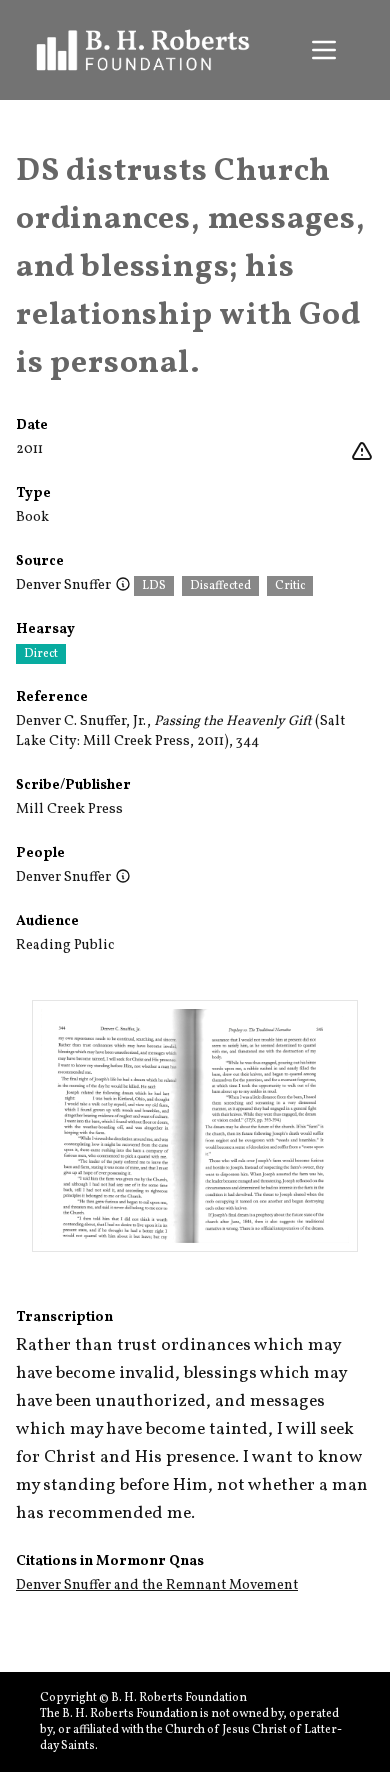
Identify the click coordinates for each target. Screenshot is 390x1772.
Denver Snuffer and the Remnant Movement (157, 1585)
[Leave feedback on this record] (362, 452)
